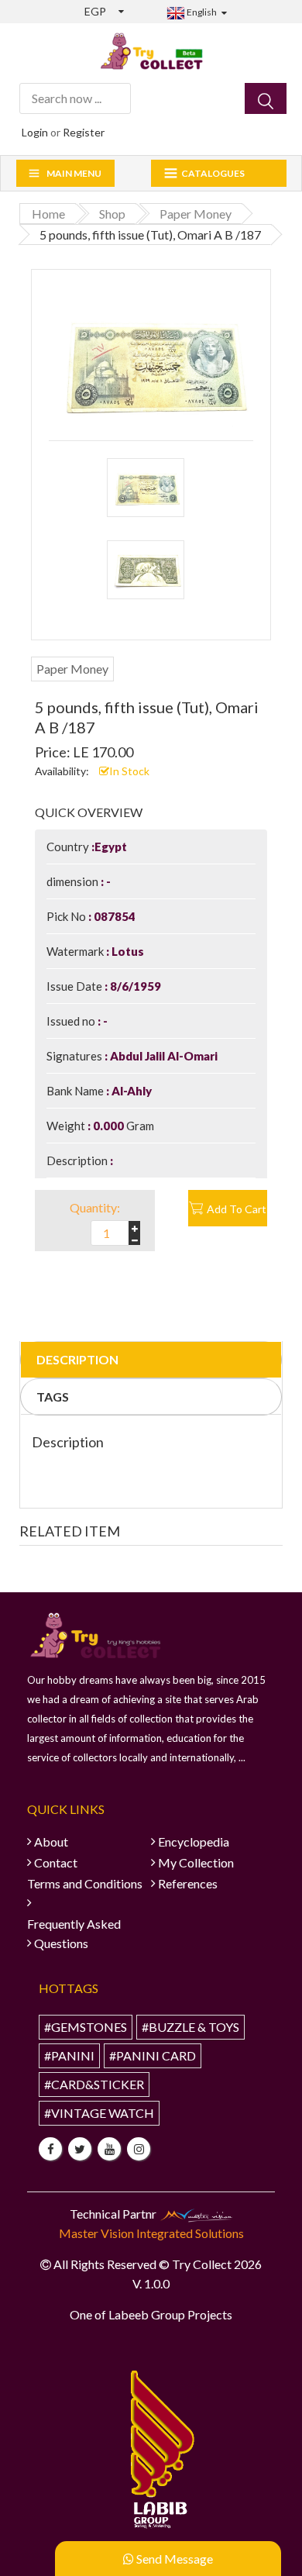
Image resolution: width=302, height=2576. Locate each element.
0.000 (108, 1126)
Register (84, 132)
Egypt (111, 847)
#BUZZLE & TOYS (190, 2027)
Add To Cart (237, 1209)
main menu (74, 173)
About (51, 1841)
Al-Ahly (130, 1091)
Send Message (173, 2559)
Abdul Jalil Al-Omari (163, 1056)
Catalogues (213, 173)
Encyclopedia (194, 1841)
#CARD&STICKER (94, 2084)
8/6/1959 (134, 986)
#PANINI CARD (153, 2055)
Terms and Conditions (85, 1883)
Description (77, 1359)
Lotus (127, 951)
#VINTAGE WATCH (99, 2113)
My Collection (196, 1862)
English (201, 12)
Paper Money (72, 669)
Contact (56, 1862)
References (188, 1883)
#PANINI (69, 2055)
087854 (113, 916)
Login (35, 132)
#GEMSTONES (86, 2027)
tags (53, 1397)
